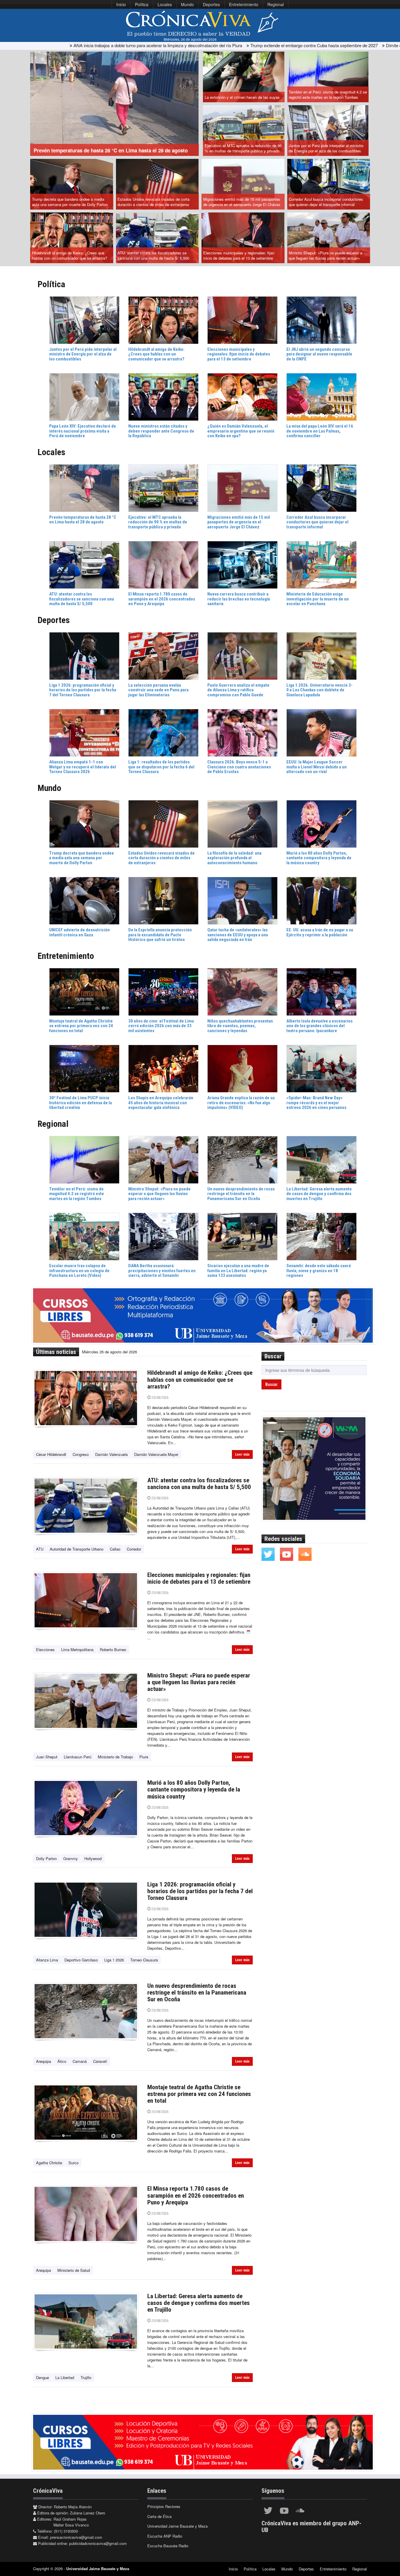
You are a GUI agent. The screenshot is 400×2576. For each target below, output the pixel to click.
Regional (276, 4)
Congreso (81, 1454)
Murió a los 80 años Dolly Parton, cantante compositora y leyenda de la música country (194, 1789)
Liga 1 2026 (114, 1960)
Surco (73, 2163)
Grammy (71, 1858)
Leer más (242, 1454)
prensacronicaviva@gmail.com (76, 2537)
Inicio (121, 4)
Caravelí (100, 2061)
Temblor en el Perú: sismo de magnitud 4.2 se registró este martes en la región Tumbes (328, 95)
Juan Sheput (47, 1757)
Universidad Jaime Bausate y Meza (177, 2526)
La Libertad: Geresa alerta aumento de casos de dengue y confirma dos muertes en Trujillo (199, 2303)
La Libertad (65, 2377)
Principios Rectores (164, 2506)
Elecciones (45, 1649)
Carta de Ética (159, 2516)
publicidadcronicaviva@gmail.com (98, 2543)
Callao (115, 1549)
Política (142, 4)
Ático (62, 2061)
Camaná (80, 2061)
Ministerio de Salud (74, 2270)
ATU (40, 1549)
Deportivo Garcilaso (81, 1960)
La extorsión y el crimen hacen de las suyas (242, 97)
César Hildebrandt (51, 1454)
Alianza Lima (47, 1960)
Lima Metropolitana (77, 1649)
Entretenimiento (244, 4)
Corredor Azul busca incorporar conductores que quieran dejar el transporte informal (326, 202)
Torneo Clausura (144, 1960)
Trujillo (86, 2377)
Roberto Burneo (113, 1649)
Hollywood (93, 1858)
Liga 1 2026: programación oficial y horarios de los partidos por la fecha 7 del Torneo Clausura (200, 1891)
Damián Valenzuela (111, 1454)
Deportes (211, 4)
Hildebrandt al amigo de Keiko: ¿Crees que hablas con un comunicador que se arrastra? (70, 256)
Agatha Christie (49, 2163)
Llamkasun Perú (78, 1757)
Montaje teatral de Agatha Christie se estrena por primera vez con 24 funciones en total (199, 2094)
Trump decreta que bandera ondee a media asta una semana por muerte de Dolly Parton (70, 202)
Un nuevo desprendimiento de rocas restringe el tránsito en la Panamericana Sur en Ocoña (197, 1993)
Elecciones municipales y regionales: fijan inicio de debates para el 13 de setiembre (239, 256)
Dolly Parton (46, 1858)
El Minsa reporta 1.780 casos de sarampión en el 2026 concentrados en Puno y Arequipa (196, 2195)
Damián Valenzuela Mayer (156, 1454)
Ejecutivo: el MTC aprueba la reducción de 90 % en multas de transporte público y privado (243, 148)
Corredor (134, 1549)
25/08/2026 (159, 1397)
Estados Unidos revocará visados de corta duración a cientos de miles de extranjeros (153, 202)
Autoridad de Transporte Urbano (77, 1549)
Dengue (42, 2377)
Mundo (187, 4)
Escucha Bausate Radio (168, 2546)
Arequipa (43, 2061)
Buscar (271, 1384)
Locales (165, 4)
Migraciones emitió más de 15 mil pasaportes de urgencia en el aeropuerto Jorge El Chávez (242, 202)
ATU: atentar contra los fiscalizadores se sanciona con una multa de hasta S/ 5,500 (153, 256)
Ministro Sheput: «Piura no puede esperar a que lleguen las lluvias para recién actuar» (325, 256)
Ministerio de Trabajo (115, 1757)
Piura (144, 1757)
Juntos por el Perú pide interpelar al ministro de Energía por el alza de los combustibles (326, 148)
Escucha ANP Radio (165, 2536)
